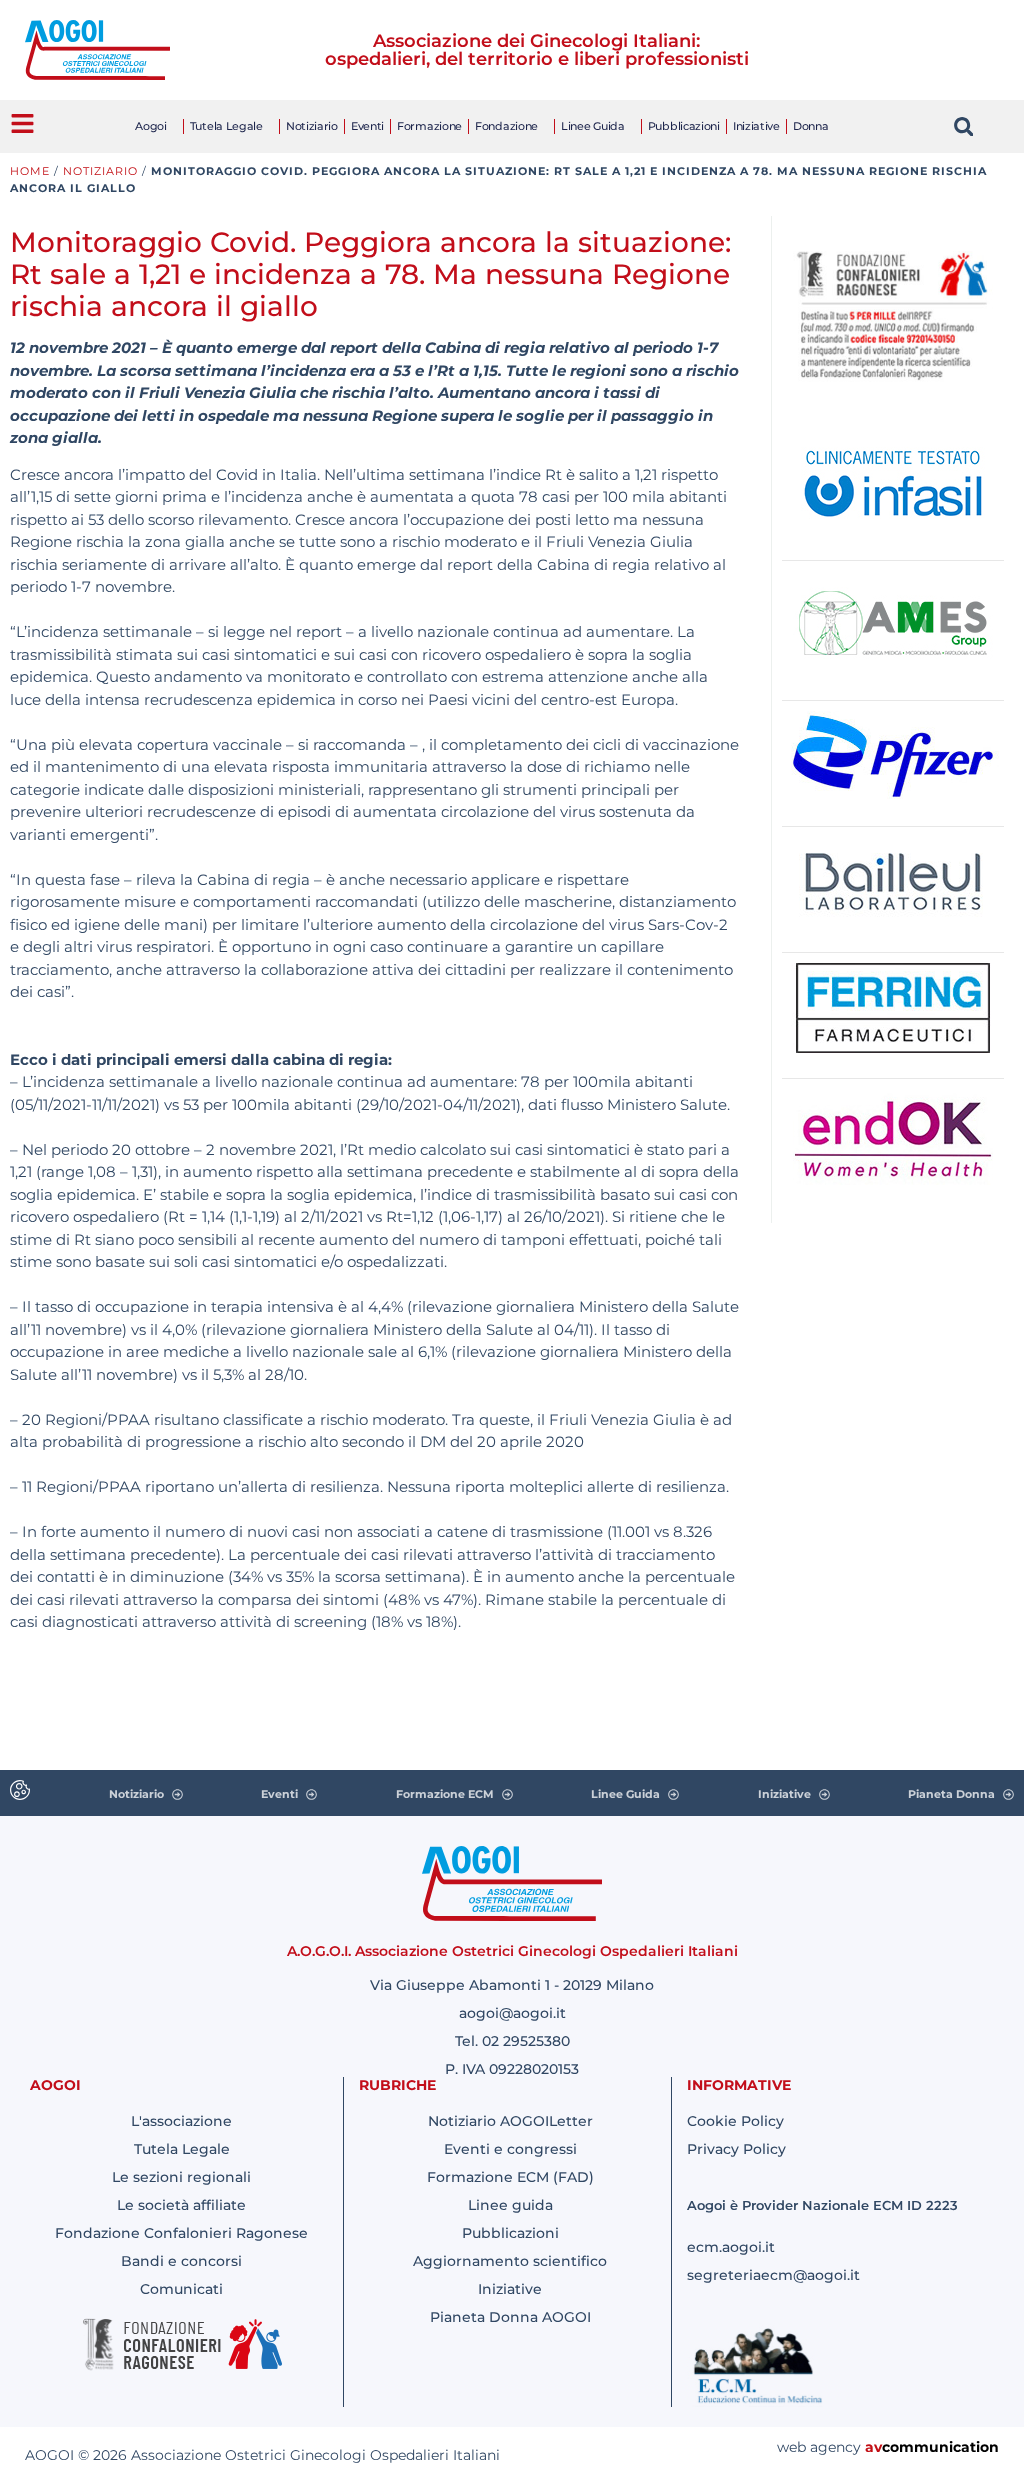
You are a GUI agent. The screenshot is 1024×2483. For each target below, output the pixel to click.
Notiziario (312, 126)
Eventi (367, 126)
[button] (963, 126)
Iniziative (756, 126)
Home (30, 171)
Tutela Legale (226, 126)
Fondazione (506, 126)
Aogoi (151, 126)
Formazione (429, 126)
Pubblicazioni (684, 126)
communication (940, 2447)
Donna (811, 126)
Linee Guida (593, 126)
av (873, 2447)
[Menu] (22, 123)
